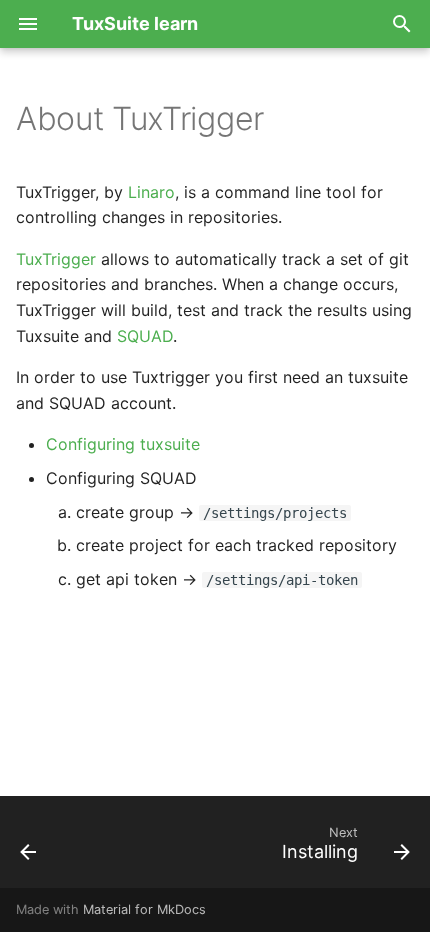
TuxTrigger (56, 259)
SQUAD (145, 336)
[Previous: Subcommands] (29, 848)
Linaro (151, 192)
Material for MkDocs (144, 909)
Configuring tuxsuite (123, 444)
